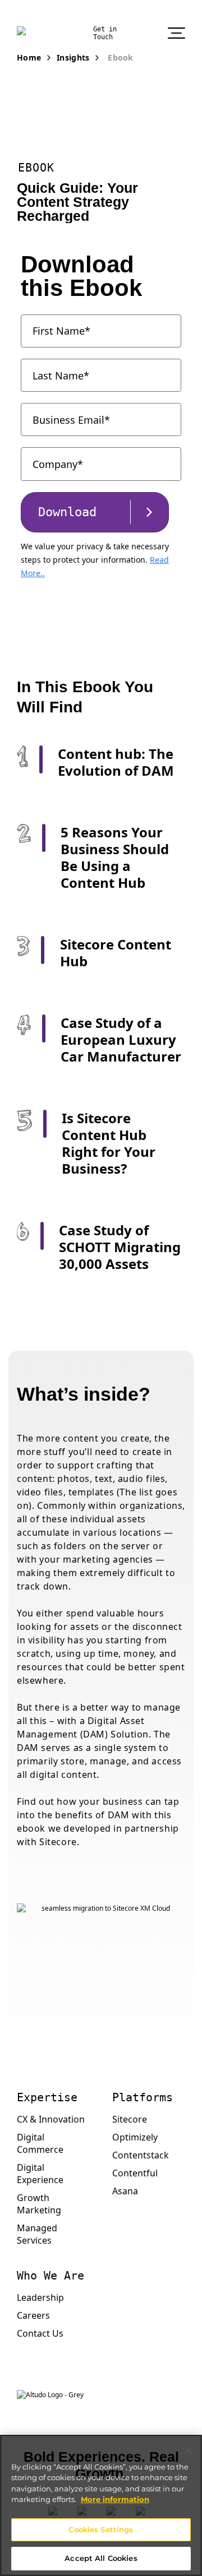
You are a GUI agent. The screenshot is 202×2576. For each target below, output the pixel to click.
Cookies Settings (101, 2529)
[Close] (189, 2450)
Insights (73, 57)
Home (29, 57)
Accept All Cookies (101, 2558)
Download (67, 512)
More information (115, 2499)
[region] (101, 2505)
